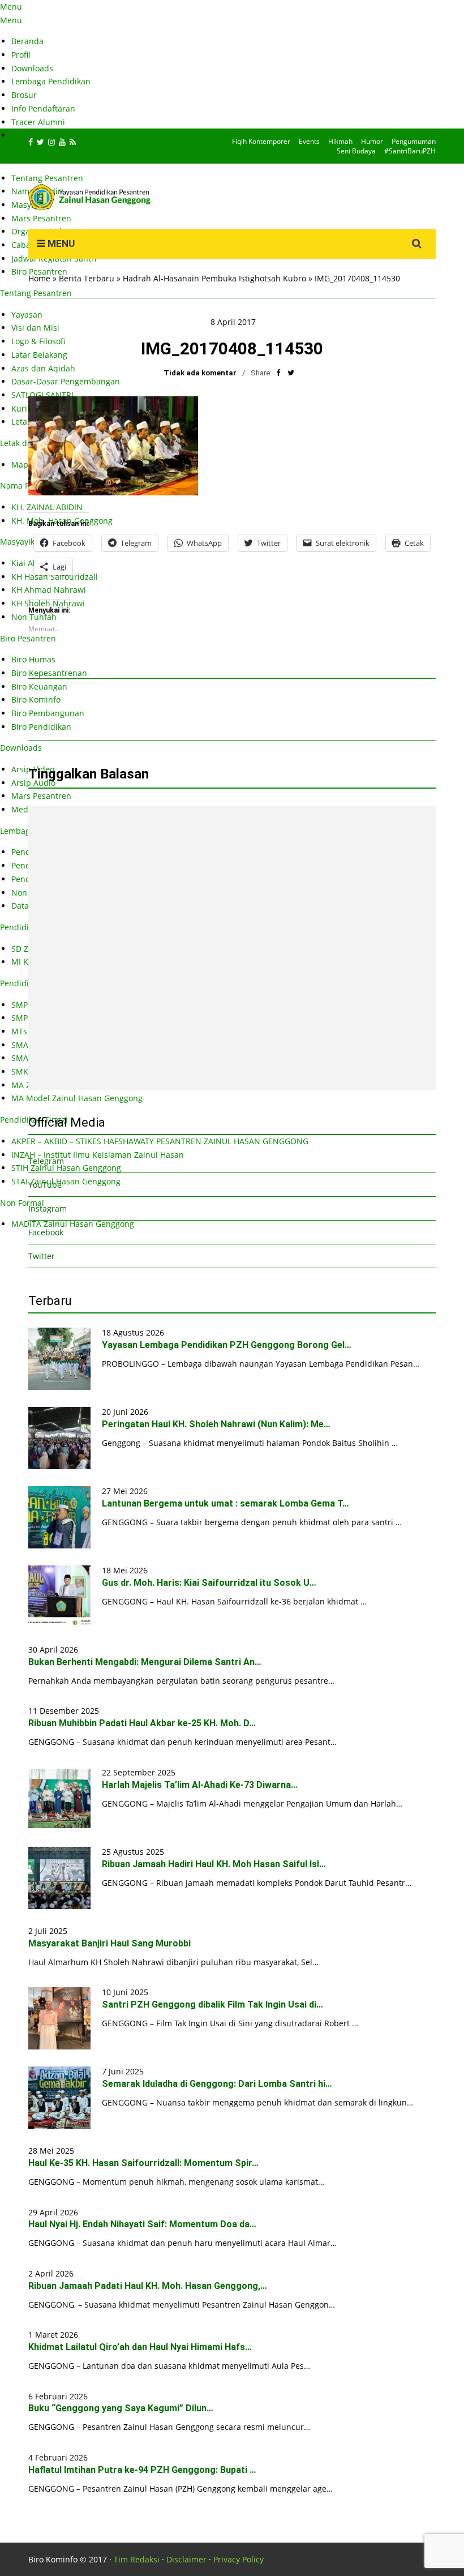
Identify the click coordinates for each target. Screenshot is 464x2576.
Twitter (42, 1256)
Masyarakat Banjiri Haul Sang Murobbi (109, 1943)
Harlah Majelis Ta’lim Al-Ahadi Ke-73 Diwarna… (200, 1785)
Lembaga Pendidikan (51, 81)
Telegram (46, 1161)
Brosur (24, 95)
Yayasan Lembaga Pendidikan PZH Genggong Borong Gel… (227, 1345)
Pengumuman (414, 141)
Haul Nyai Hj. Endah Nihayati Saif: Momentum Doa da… (142, 2224)
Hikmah (340, 141)
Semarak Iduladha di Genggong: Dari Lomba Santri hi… (217, 2084)
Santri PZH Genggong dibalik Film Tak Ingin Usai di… (212, 2004)
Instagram (48, 1208)
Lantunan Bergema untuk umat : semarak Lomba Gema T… (225, 1503)
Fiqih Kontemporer (261, 141)
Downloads (32, 68)
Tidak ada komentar (200, 373)
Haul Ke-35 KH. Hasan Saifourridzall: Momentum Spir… (143, 2163)
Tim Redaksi (137, 2559)
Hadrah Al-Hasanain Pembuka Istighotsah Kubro (214, 278)
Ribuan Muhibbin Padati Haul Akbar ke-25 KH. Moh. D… (142, 1723)
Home (39, 278)
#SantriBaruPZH (410, 151)
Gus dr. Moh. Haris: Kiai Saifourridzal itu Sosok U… (209, 1583)
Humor (372, 141)
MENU (60, 243)
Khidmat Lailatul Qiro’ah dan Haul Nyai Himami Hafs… (140, 2347)
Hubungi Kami (38, 135)
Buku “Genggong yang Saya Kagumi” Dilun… (121, 2408)
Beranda (27, 41)
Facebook (46, 1232)
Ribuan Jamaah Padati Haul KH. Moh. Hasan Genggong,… (148, 2286)
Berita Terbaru (87, 278)
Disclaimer (186, 2559)
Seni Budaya (356, 151)
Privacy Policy (239, 2559)
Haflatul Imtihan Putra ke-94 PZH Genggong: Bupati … (142, 2470)
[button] (113, 446)
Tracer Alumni (38, 122)
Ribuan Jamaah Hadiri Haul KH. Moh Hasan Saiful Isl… (214, 1864)
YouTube (45, 1185)
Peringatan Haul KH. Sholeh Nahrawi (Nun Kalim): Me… (216, 1424)
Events (309, 141)
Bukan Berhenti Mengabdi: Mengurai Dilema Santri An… (145, 1662)
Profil (21, 55)
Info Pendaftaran (43, 108)
